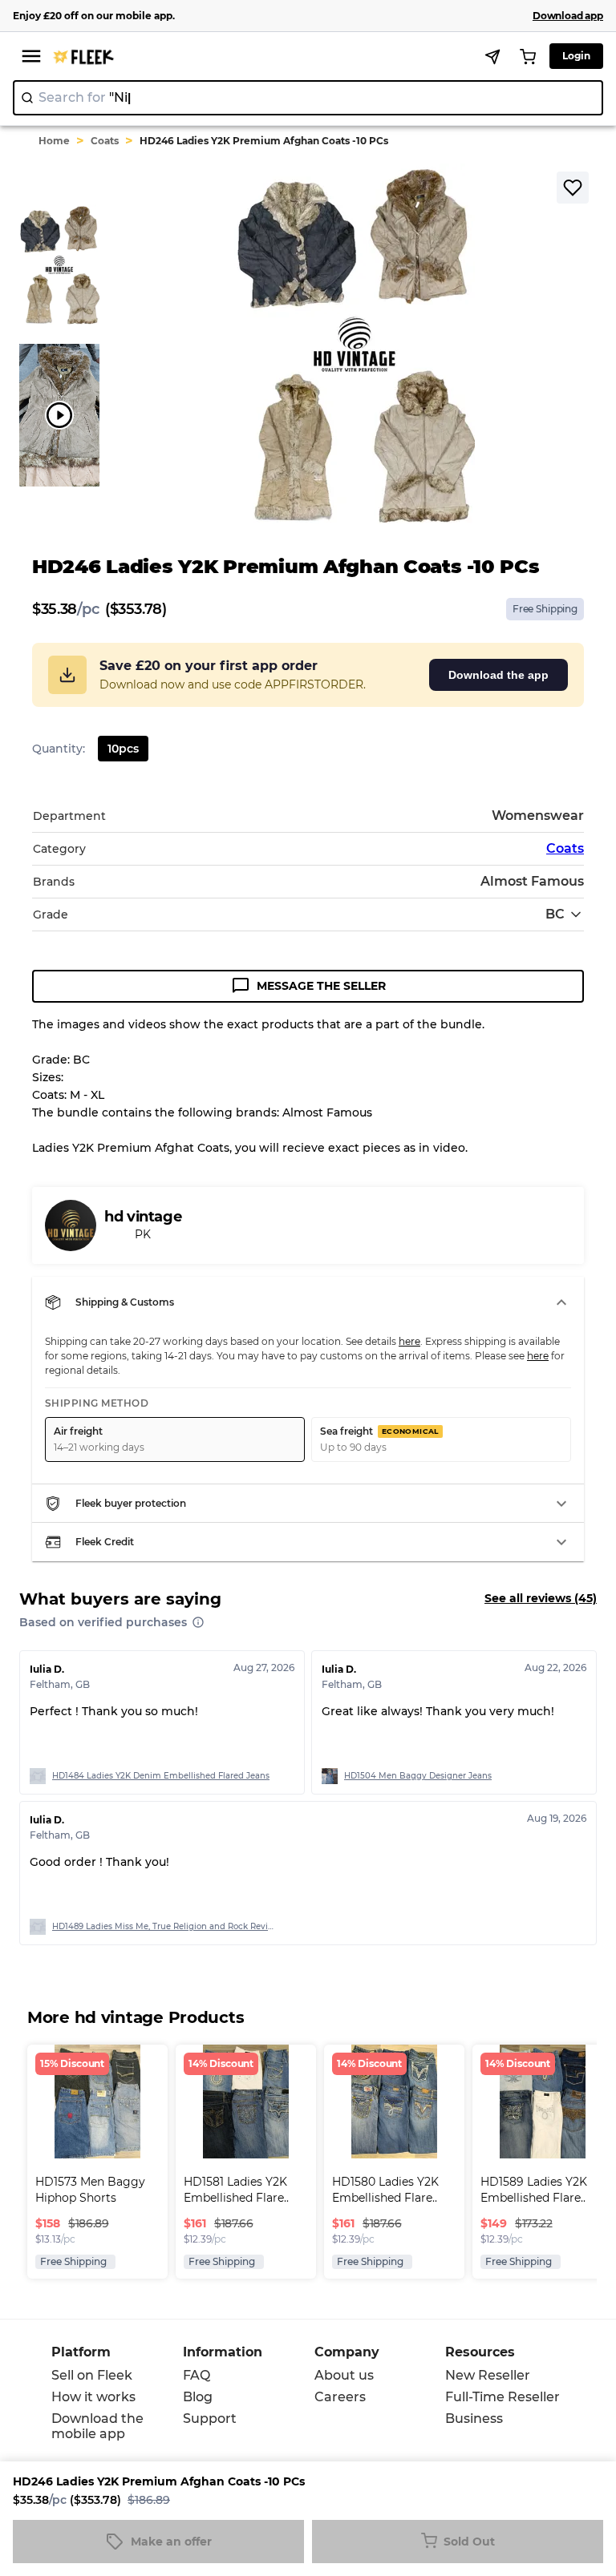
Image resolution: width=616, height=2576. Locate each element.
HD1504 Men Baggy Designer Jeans (418, 1776)
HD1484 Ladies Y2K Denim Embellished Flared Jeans (161, 1776)
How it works (93, 2397)
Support (210, 2419)
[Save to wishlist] (573, 188)
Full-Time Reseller (503, 2397)
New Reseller (488, 2375)
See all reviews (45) (541, 1598)
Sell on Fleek (92, 2375)
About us (344, 2375)
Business (474, 2419)
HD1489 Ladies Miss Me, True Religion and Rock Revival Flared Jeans (164, 1926)
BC (555, 914)
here (409, 1341)
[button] (308, 1302)
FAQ (197, 2375)
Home (54, 141)
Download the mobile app (97, 2426)
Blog (198, 2397)
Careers (340, 2397)
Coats (105, 141)
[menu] (31, 56)
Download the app (498, 675)
